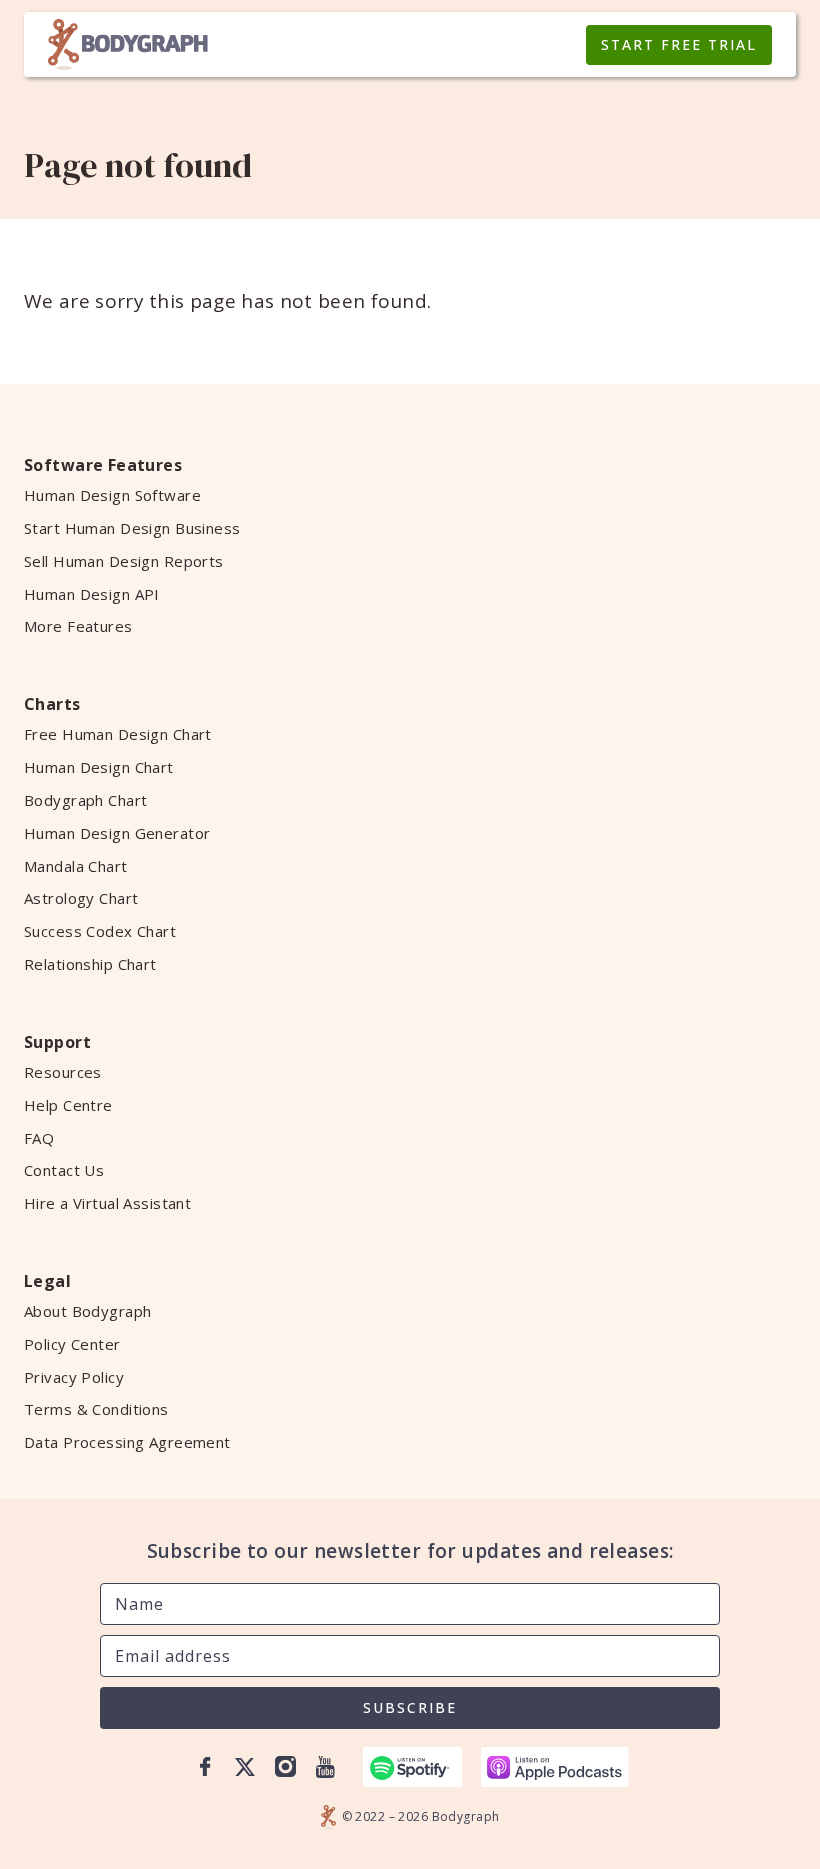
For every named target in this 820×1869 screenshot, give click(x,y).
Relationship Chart (90, 964)
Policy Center (72, 1344)
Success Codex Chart (100, 931)
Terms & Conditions (96, 1409)
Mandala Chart (76, 866)
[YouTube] (325, 1767)
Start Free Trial (679, 44)
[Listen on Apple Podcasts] (555, 1767)
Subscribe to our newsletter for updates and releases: (410, 1551)
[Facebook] (205, 1767)
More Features (78, 626)
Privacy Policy (74, 1377)
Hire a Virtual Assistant (107, 1203)
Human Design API (92, 594)
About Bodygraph (87, 1311)
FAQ (39, 1138)
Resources (63, 1072)
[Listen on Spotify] (413, 1767)
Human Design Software (112, 495)
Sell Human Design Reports (124, 561)
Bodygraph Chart (85, 800)
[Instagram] (285, 1767)
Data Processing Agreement (127, 1442)
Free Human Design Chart (118, 734)
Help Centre (68, 1105)
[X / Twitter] (245, 1767)
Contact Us (64, 1170)
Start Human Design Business (132, 528)
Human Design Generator (117, 833)
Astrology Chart (81, 898)
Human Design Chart (99, 767)
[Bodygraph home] (128, 44)
